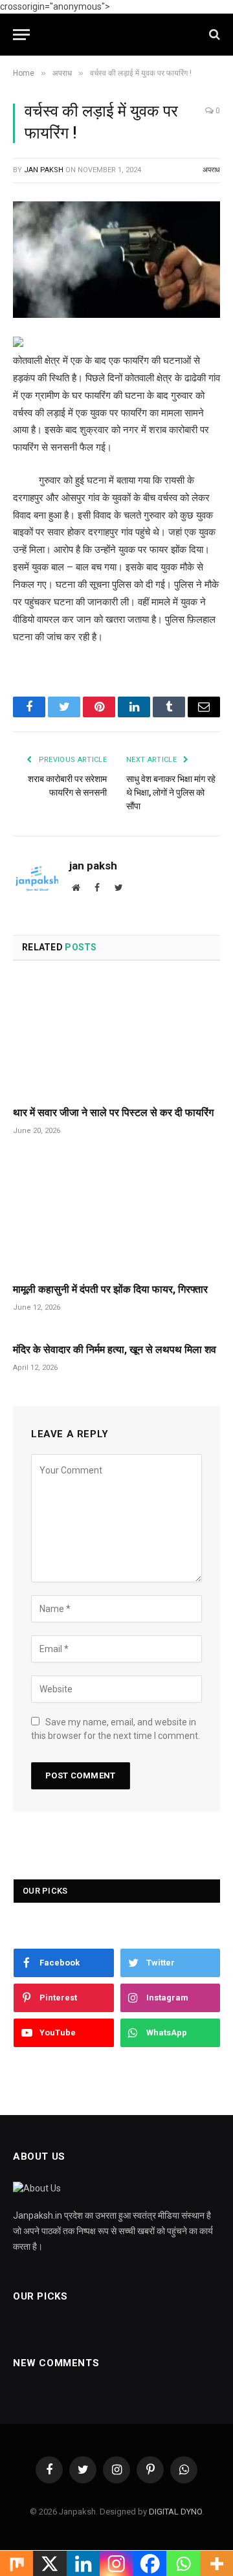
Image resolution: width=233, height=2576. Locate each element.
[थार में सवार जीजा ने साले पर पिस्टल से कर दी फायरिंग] (116, 1037)
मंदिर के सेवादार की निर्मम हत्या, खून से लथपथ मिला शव (115, 1350)
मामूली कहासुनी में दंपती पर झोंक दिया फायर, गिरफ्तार (110, 1289)
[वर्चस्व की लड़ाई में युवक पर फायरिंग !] (116, 260)
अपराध (211, 170)
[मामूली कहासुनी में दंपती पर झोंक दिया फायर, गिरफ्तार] (116, 1214)
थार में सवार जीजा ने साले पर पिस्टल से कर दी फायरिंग (113, 1113)
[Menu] (21, 35)
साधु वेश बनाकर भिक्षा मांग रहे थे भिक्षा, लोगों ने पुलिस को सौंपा (171, 792)
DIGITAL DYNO (175, 2512)
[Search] (213, 35)
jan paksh (44, 170)
